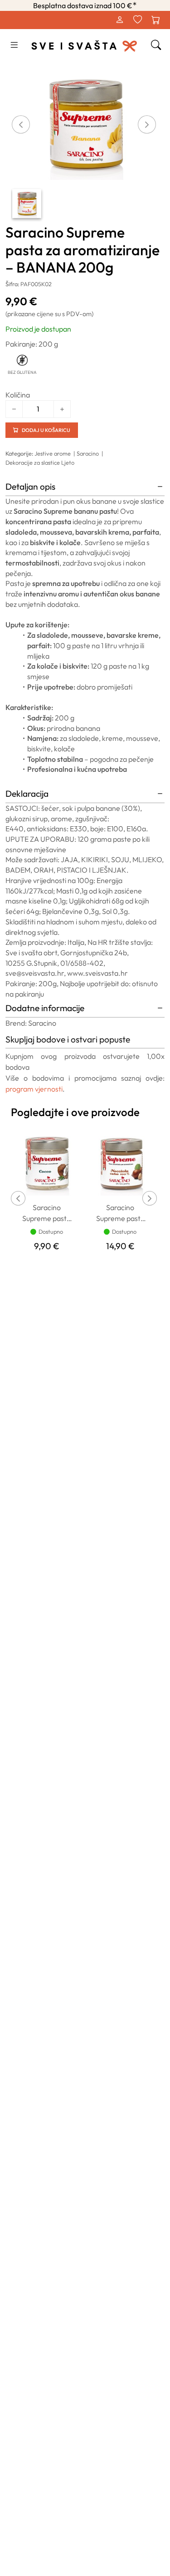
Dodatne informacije (45, 1008)
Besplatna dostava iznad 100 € (85, 5)
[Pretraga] (156, 45)
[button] (14, 45)
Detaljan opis (30, 486)
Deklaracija (27, 794)
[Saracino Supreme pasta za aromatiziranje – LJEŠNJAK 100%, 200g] (121, 1162)
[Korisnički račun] (119, 20)
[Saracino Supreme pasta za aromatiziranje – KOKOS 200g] (47, 1162)
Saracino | (91, 453)
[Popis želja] (137, 20)
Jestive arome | (56, 453)
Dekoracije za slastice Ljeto (40, 462)
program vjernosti (34, 1089)
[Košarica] (155, 20)
